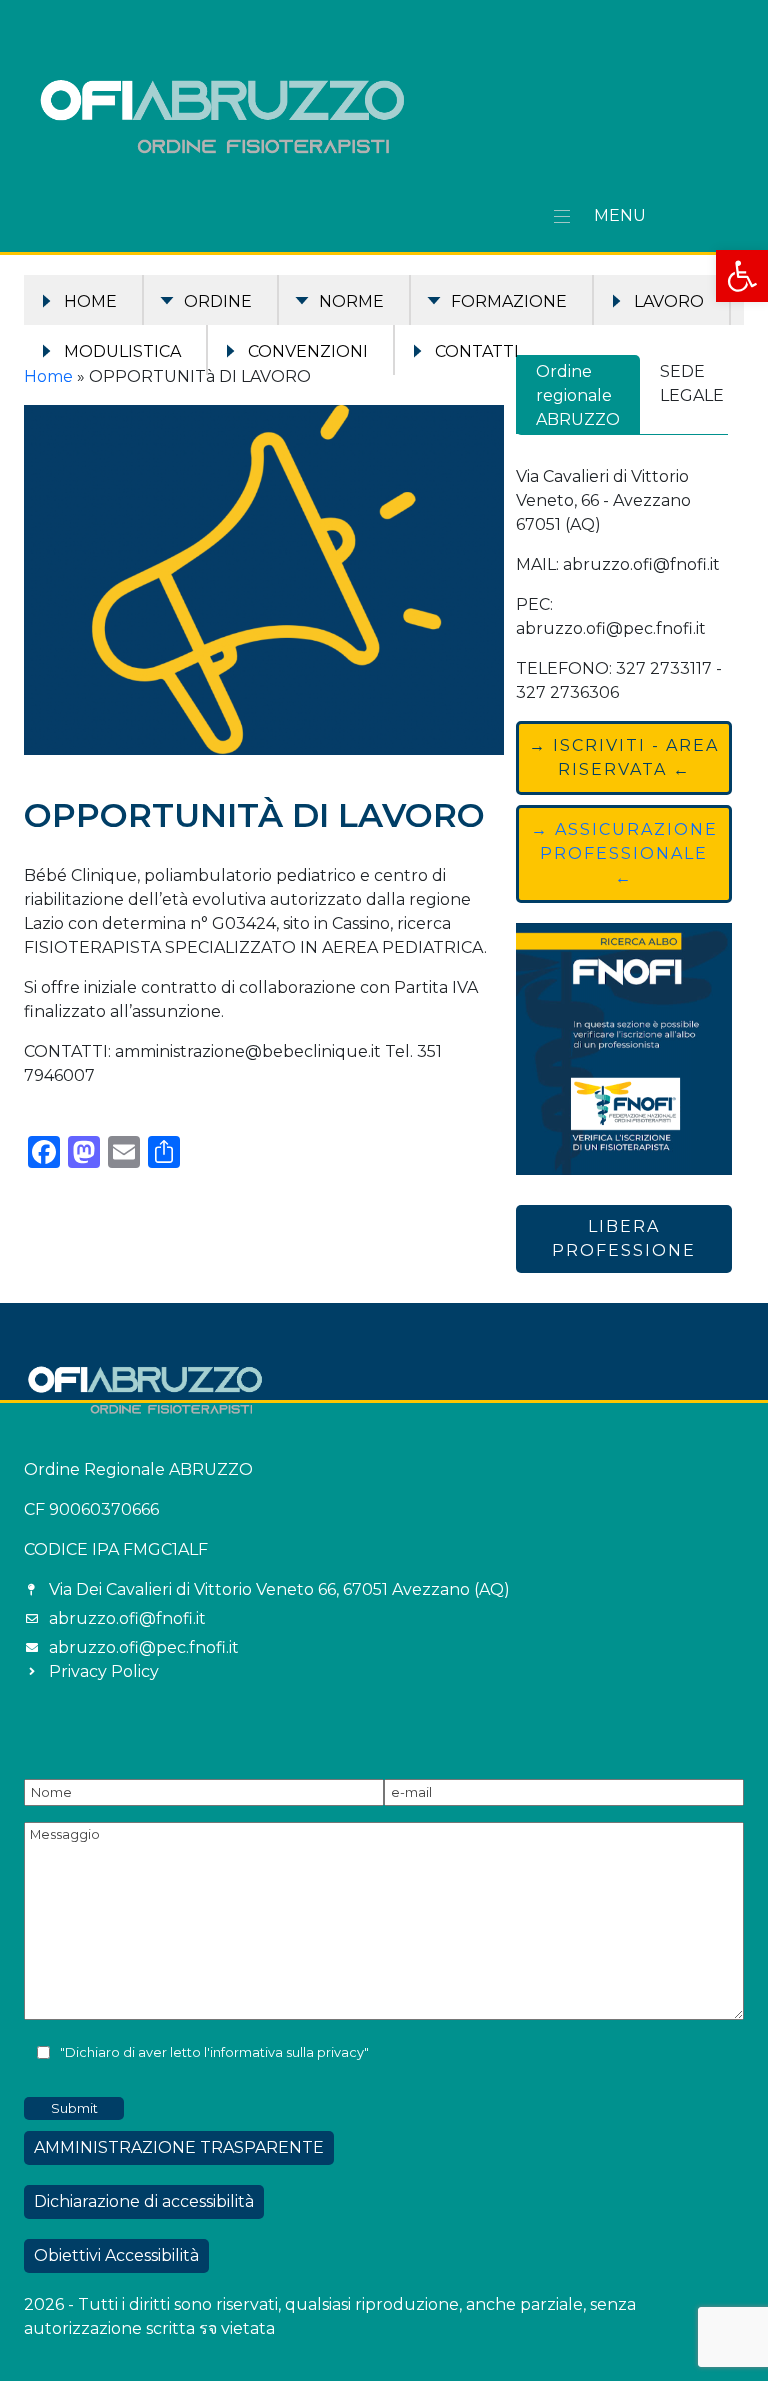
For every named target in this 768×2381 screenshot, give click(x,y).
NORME (351, 301)
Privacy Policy (104, 1671)
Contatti (477, 351)
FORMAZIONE (509, 301)
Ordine (218, 301)
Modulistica (122, 351)
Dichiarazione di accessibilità (144, 2201)
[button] (742, 276)
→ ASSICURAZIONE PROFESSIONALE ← (624, 853)
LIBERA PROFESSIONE (624, 1238)
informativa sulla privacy (287, 2052)
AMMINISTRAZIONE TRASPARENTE (179, 2147)
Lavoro (669, 301)
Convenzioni (308, 351)
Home (90, 301)
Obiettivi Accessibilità (116, 2255)
